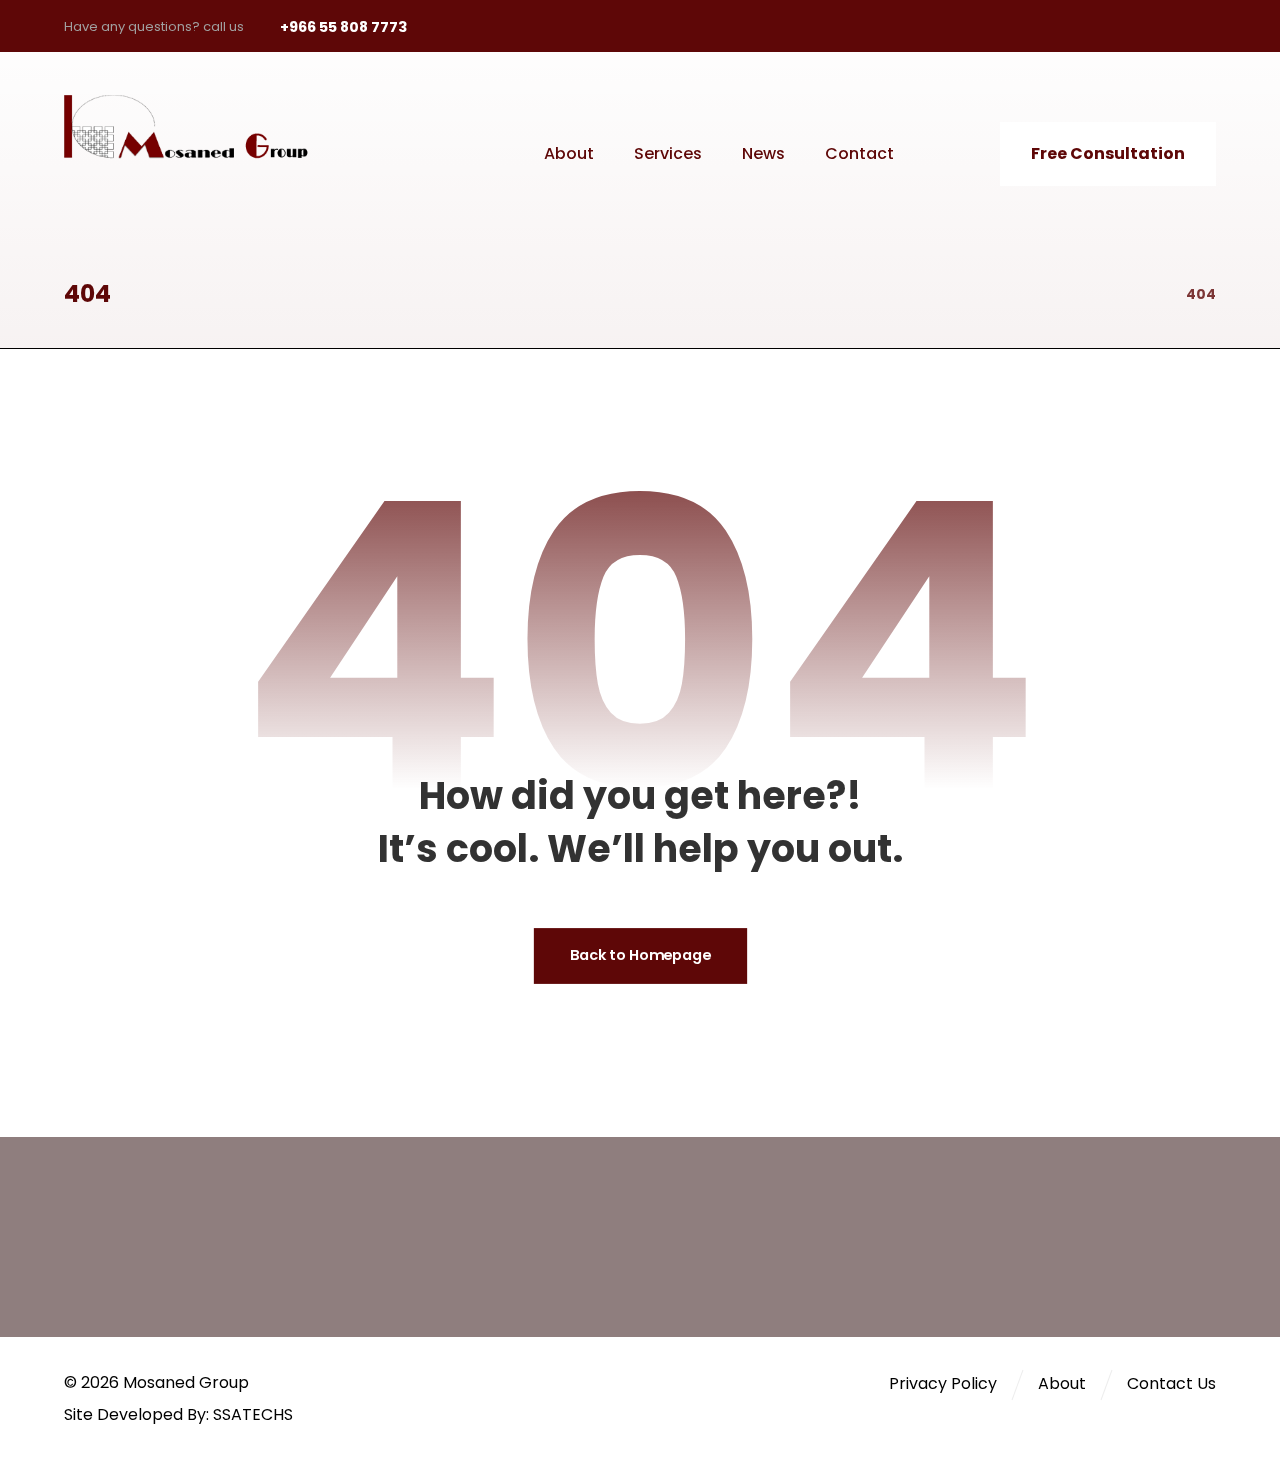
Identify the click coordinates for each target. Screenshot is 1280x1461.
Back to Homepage (639, 956)
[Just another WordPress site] (199, 127)
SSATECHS (253, 1414)
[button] (1062, 26)
